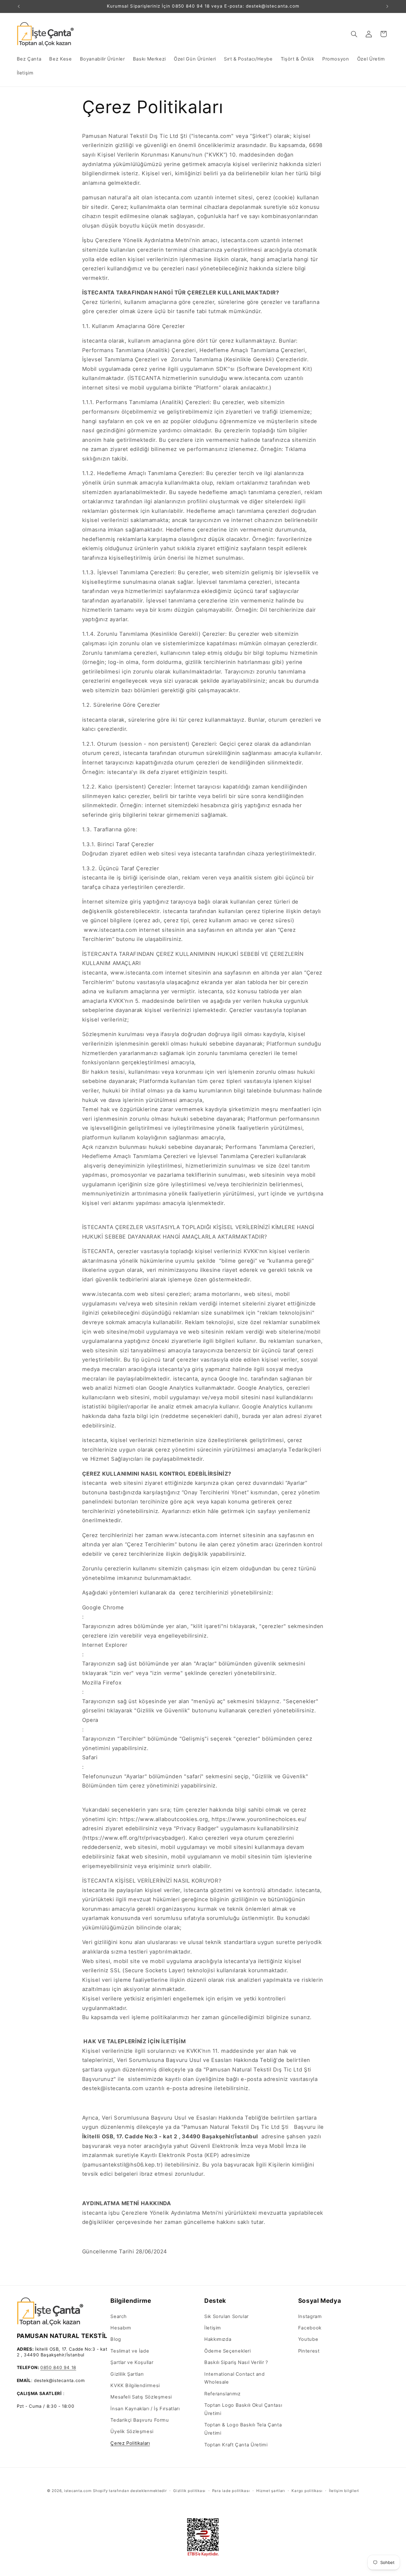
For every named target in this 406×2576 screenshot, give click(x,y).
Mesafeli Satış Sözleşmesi (141, 2397)
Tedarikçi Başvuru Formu (140, 2420)
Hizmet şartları (271, 2491)
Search (119, 2316)
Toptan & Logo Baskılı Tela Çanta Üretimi (243, 2429)
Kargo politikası (307, 2491)
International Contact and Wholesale (235, 2378)
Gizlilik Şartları (127, 2374)
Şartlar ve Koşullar (132, 2362)
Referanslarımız (222, 2394)
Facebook (310, 2328)
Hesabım (121, 2328)
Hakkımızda (218, 2339)
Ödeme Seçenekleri (228, 2351)
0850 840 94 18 (58, 2368)
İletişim (213, 2328)
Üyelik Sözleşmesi (132, 2432)
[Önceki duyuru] (19, 6)
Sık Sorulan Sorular (226, 2316)
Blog (116, 2339)
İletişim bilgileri (344, 2491)
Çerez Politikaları (130, 2443)
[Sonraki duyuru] (387, 6)
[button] (354, 34)
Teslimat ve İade (130, 2351)
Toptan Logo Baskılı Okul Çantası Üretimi (243, 2409)
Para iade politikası (231, 2491)
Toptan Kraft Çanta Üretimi (236, 2445)
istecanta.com (78, 2491)
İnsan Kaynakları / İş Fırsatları (145, 2409)
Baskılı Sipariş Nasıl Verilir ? (236, 2362)
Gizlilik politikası (189, 2491)
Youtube (308, 2339)
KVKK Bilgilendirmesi (135, 2386)
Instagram (310, 2316)
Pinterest (309, 2351)
